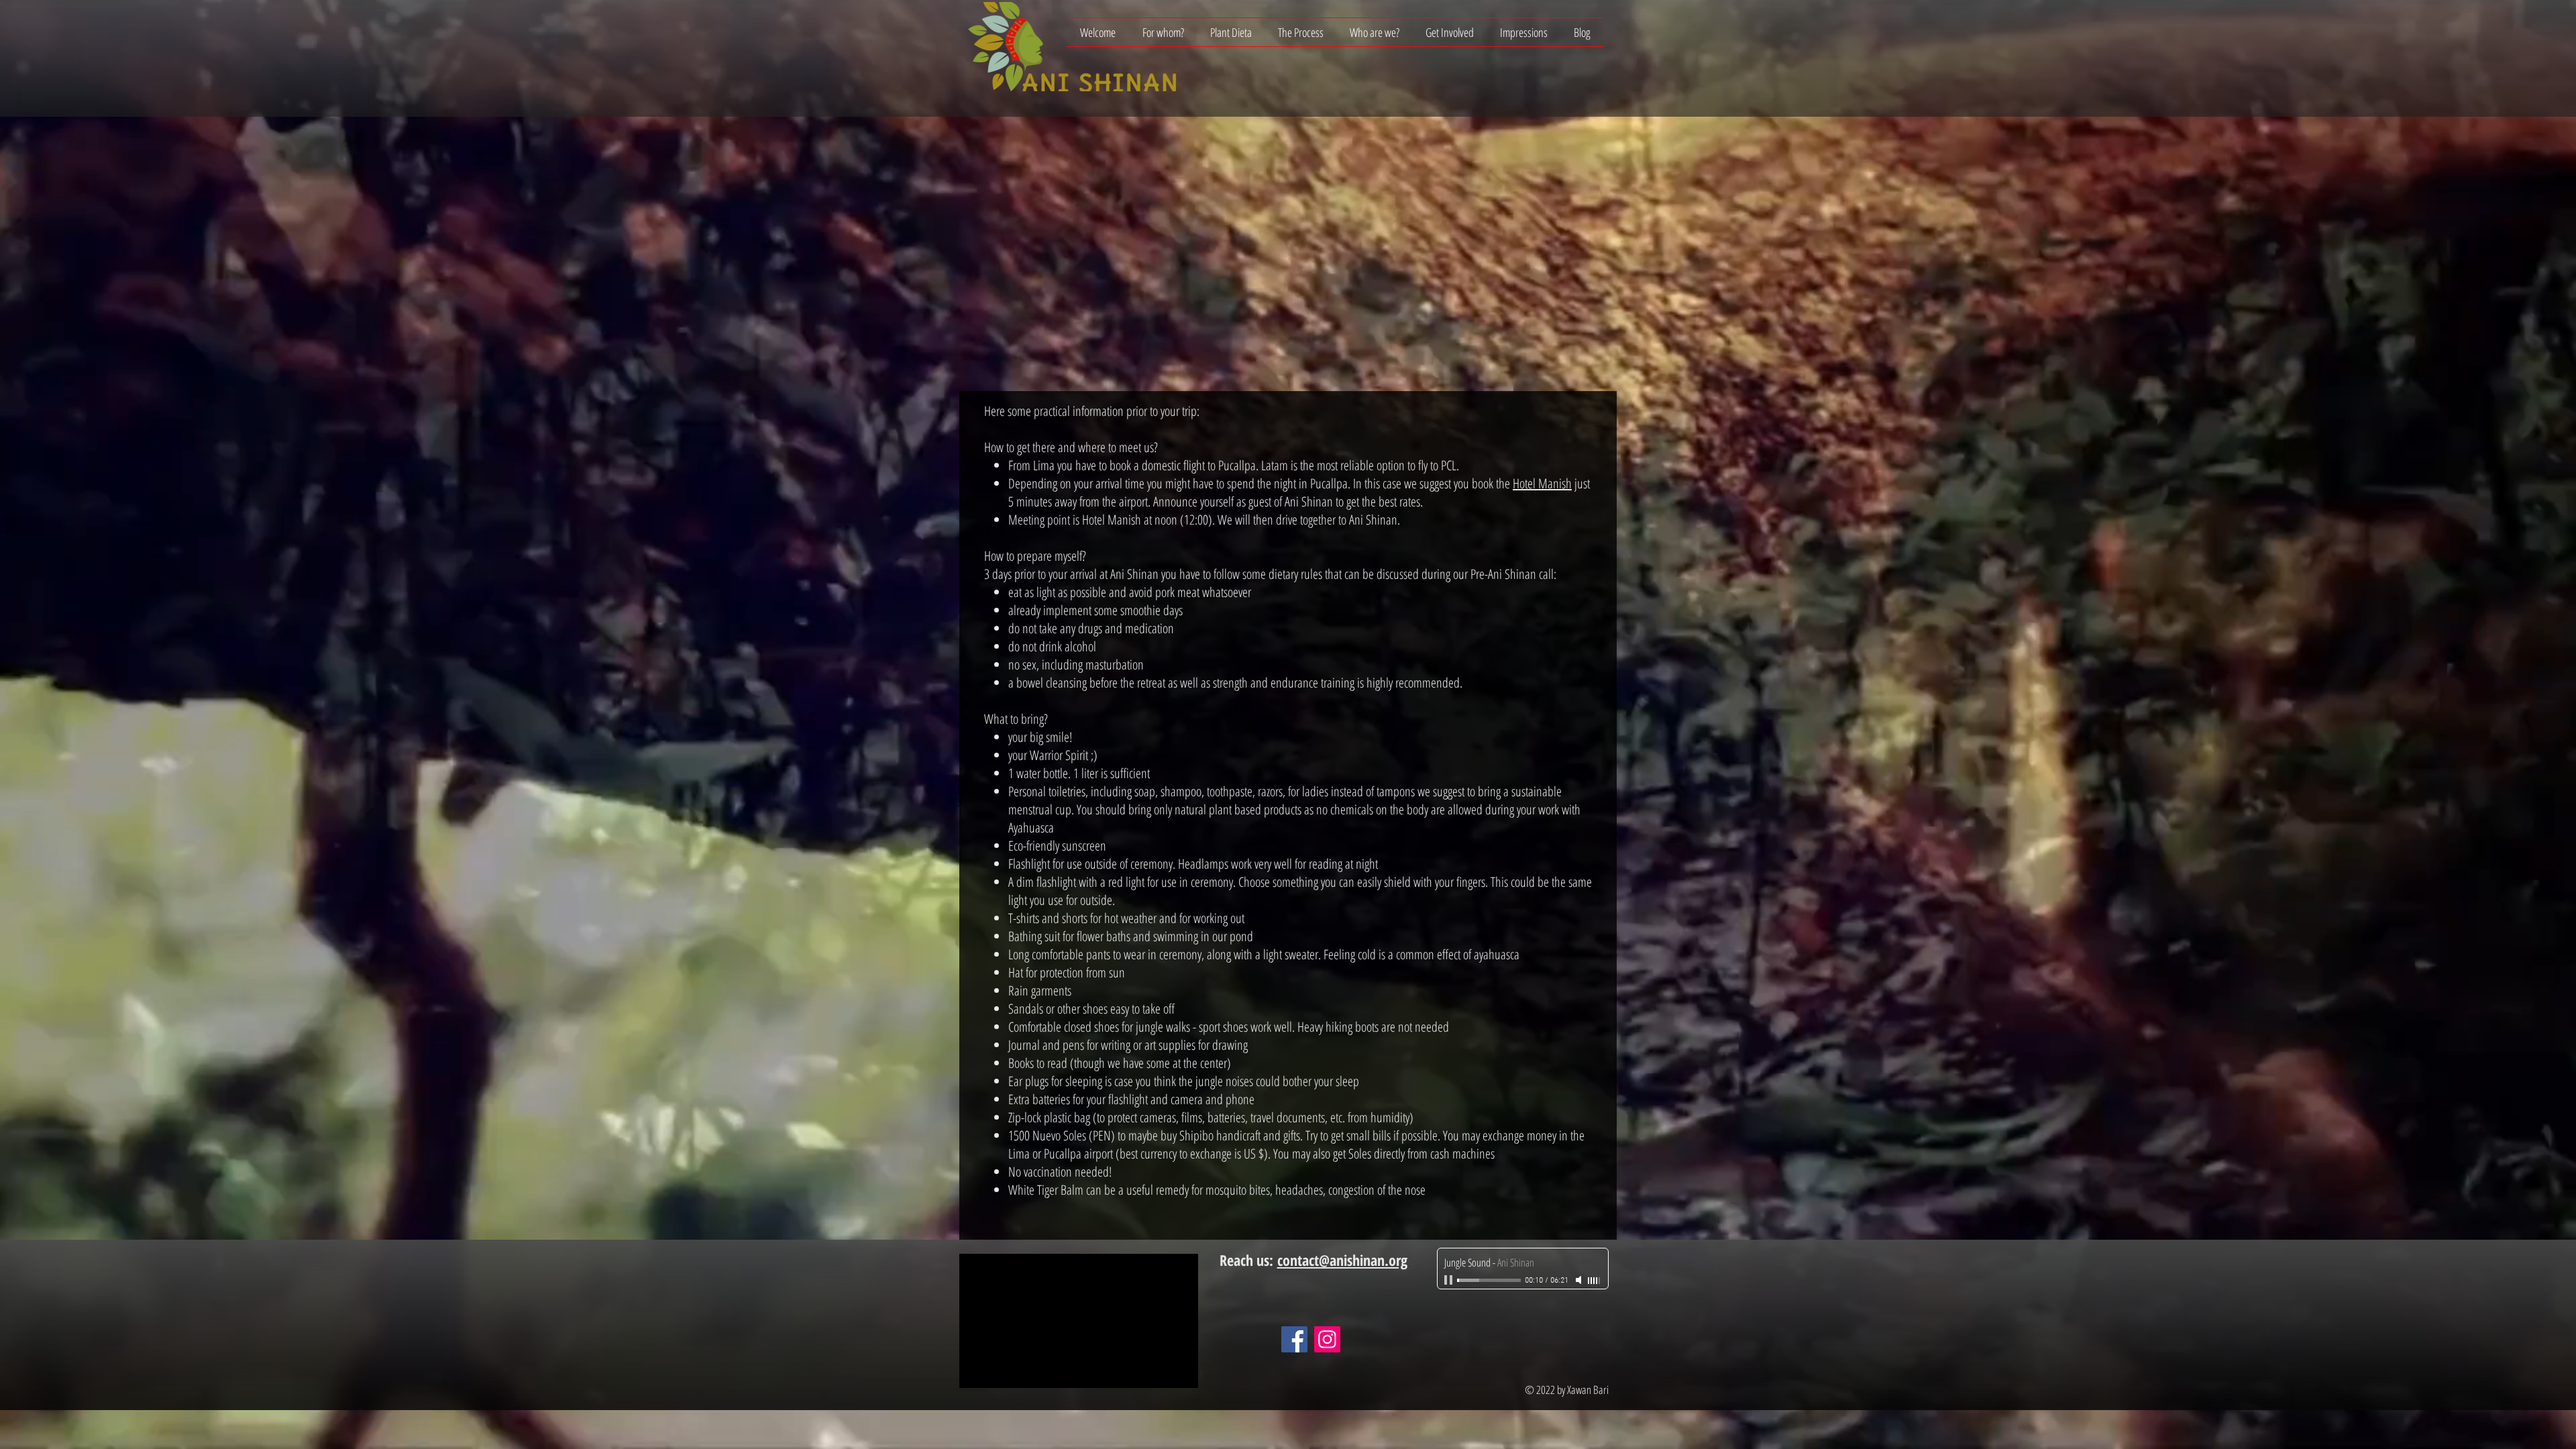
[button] (1163, 32)
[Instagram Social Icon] (1327, 1339)
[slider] (1595, 1281)
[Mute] (1580, 1280)
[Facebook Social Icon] (1294, 1339)
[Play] (1450, 1280)
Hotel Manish (1542, 483)
